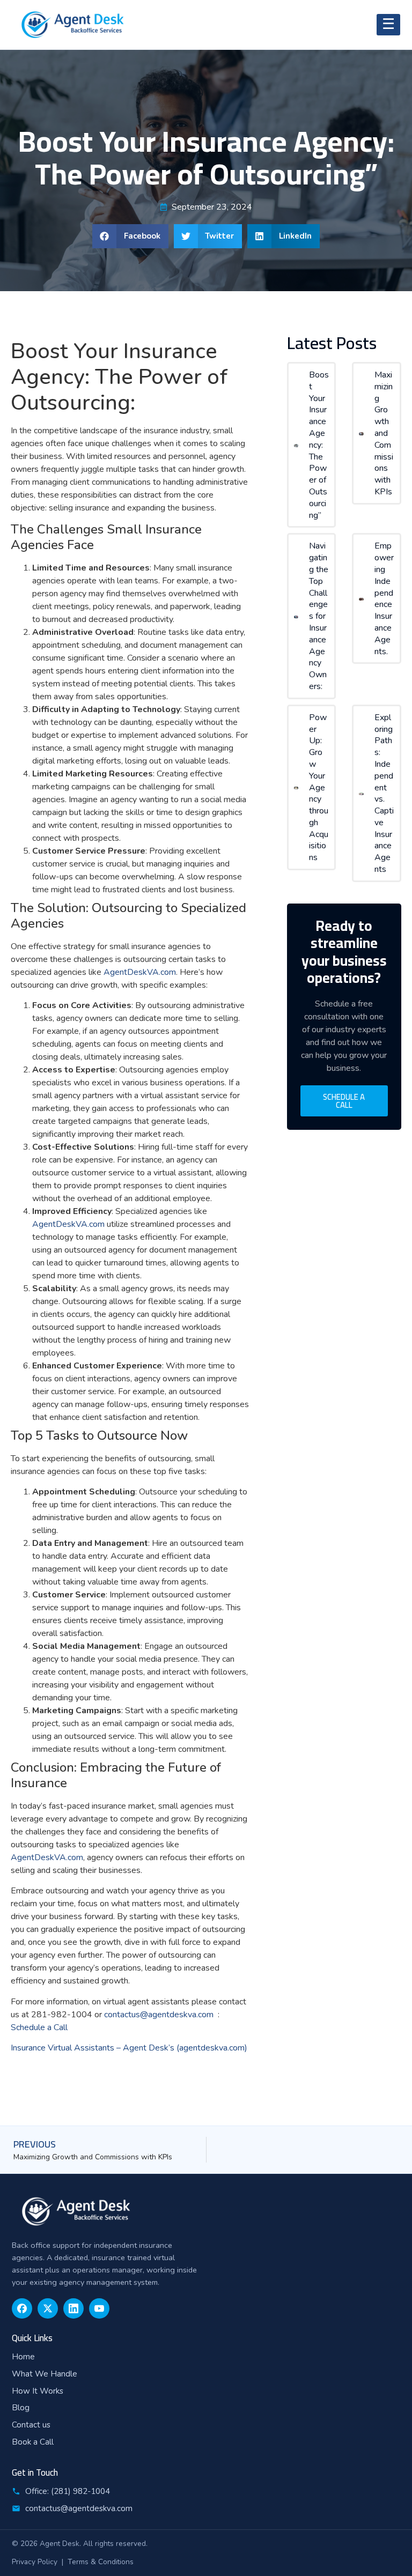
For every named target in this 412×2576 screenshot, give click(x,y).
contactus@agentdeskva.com (79, 2508)
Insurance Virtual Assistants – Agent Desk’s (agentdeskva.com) (129, 2048)
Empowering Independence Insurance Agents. (384, 598)
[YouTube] (99, 2308)
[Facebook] (22, 2308)
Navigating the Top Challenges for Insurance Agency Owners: (319, 616)
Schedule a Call (40, 2027)
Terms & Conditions (101, 2562)
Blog (21, 2408)
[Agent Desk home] (206, 2211)
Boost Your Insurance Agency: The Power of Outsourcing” (319, 445)
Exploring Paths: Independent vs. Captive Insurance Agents (384, 793)
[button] (130, 236)
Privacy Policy (35, 2562)
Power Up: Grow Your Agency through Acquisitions (319, 788)
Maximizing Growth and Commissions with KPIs (384, 433)
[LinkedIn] (73, 2308)
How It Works (38, 2391)
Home (23, 2357)
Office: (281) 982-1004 (68, 2491)
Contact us (31, 2425)
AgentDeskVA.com (140, 972)
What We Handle (45, 2374)
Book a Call (33, 2442)
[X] (48, 2308)
